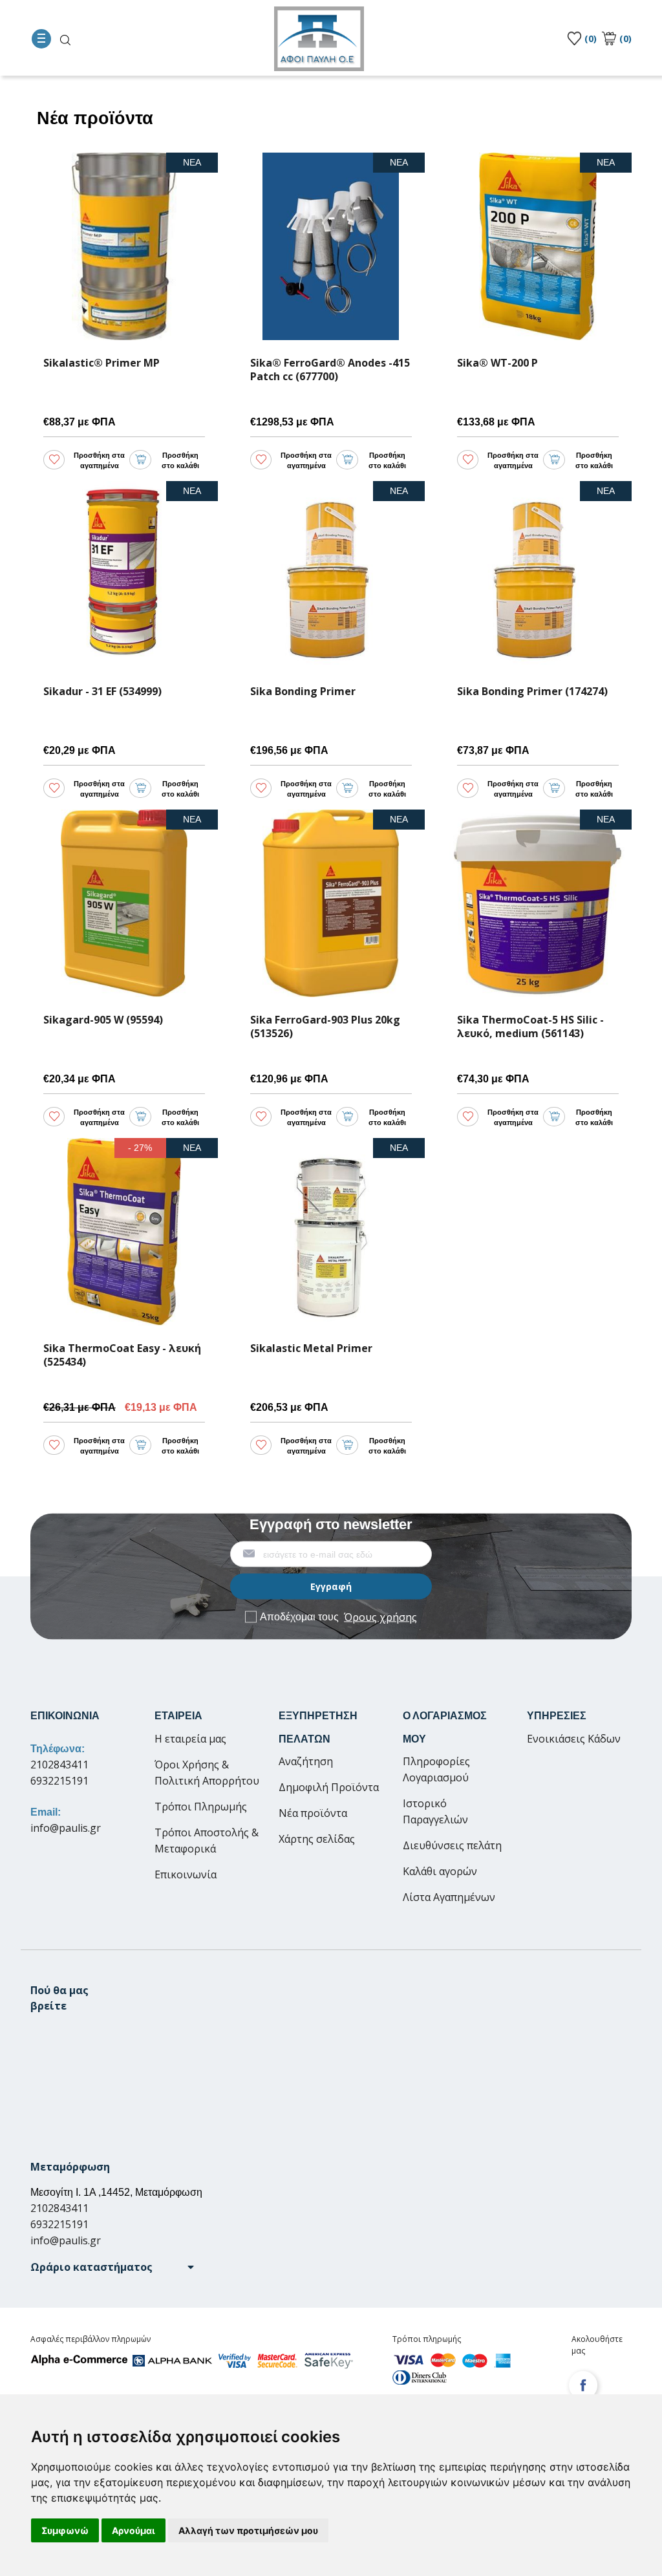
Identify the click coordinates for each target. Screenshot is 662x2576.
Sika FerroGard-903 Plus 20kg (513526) (325, 1027)
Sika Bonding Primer (303, 692)
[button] (112, 2267)
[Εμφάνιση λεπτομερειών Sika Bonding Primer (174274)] (538, 575)
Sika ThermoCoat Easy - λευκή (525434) (122, 1355)
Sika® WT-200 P (497, 363)
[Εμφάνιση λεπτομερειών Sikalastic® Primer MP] (124, 246)
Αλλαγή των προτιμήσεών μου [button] (248, 2530)
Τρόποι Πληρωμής (201, 1807)
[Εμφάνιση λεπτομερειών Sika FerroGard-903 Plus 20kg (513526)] (331, 903)
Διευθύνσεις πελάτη (452, 1845)
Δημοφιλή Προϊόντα (329, 1787)
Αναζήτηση (306, 1761)
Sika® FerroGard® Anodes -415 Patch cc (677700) (330, 370)
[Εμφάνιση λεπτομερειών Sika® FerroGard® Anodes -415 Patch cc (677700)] (331, 246)
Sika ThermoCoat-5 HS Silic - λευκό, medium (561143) (530, 1027)
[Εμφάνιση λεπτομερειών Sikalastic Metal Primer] (331, 1232)
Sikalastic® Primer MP (101, 363)
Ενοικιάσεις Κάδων (574, 1739)
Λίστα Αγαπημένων (449, 1897)
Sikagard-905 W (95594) (103, 1020)
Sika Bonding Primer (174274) (532, 692)
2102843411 (59, 1765)
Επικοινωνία (186, 1874)
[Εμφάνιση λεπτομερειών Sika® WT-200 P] (538, 246)
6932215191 (59, 1781)
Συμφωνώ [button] (65, 2530)
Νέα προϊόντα (313, 1813)
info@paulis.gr (66, 1828)
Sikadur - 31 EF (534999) (102, 692)
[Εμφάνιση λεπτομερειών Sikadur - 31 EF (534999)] (124, 575)
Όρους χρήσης (380, 1616)
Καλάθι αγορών (440, 1871)
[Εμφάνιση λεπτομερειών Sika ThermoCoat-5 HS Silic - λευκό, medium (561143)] (538, 903)
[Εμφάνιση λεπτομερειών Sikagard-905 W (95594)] (124, 903)
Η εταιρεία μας (190, 1739)
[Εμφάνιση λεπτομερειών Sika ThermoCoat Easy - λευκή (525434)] (124, 1232)
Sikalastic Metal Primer (311, 1348)
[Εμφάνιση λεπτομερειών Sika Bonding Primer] (331, 575)
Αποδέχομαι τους (338, 1616)
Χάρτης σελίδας (317, 1839)
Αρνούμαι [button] (133, 2530)
